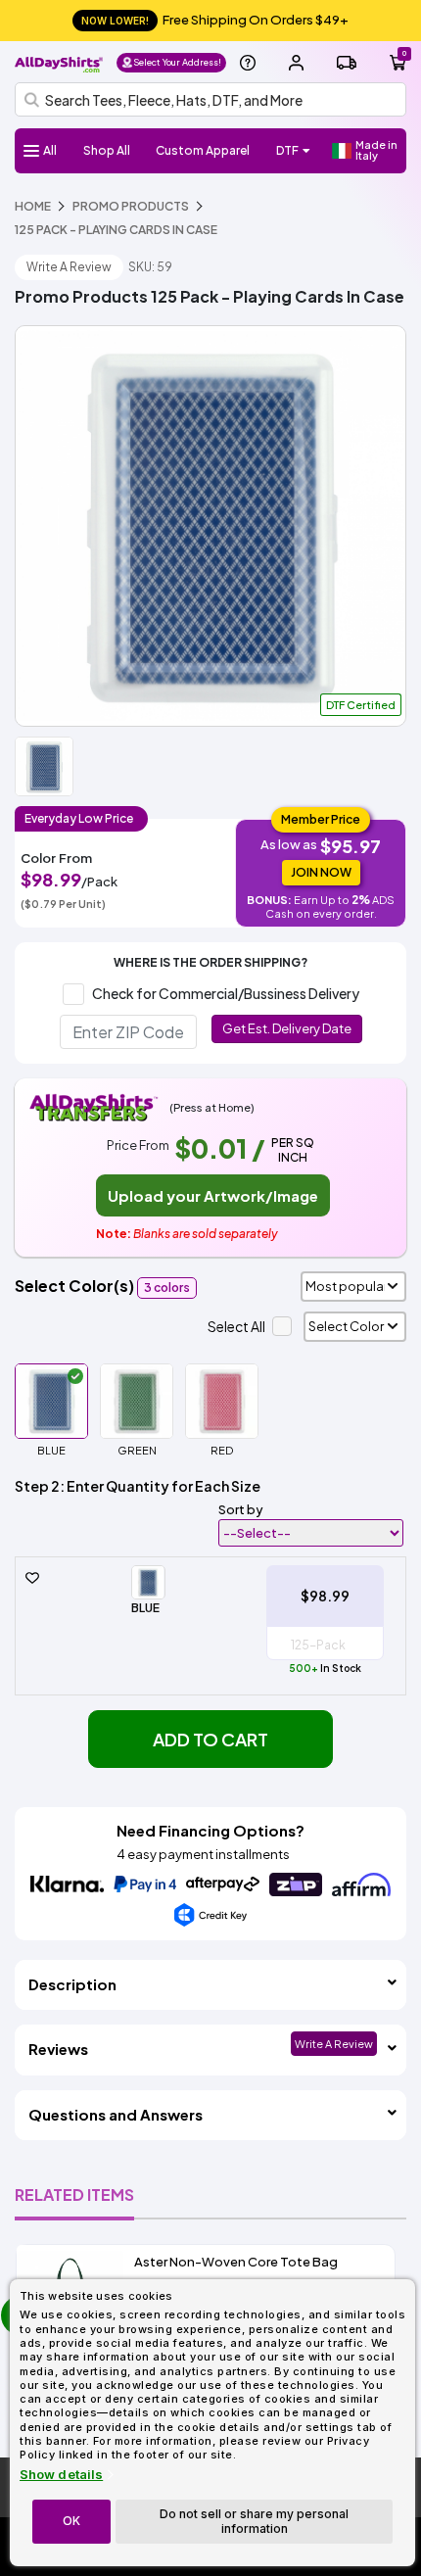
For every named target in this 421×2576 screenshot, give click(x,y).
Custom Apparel (203, 150)
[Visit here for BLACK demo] (210, 526)
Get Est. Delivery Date (287, 1028)
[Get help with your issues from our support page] (248, 63)
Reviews (58, 2049)
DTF (287, 150)
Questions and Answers (116, 2114)
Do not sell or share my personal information (254, 2521)
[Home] (59, 62)
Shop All (107, 150)
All (50, 150)
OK (71, 2521)
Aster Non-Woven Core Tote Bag (236, 2262)
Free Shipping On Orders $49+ (215, 20)
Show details (61, 2475)
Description (72, 1984)
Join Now (321, 872)
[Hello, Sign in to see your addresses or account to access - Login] (296, 63)
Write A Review (69, 267)
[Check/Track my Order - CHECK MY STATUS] (347, 63)
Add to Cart (210, 1739)
